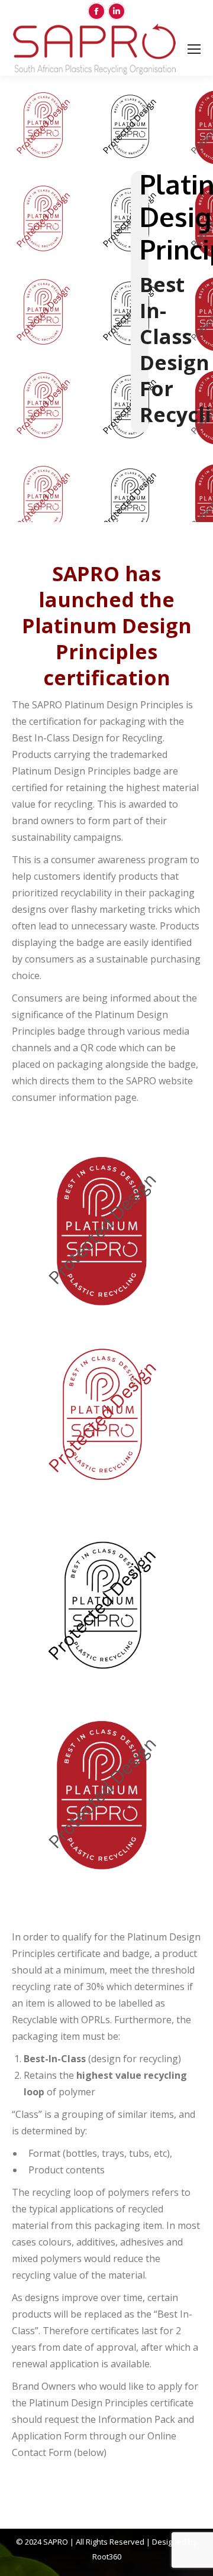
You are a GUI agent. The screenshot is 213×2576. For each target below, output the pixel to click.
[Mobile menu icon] (194, 49)
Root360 (107, 2556)
